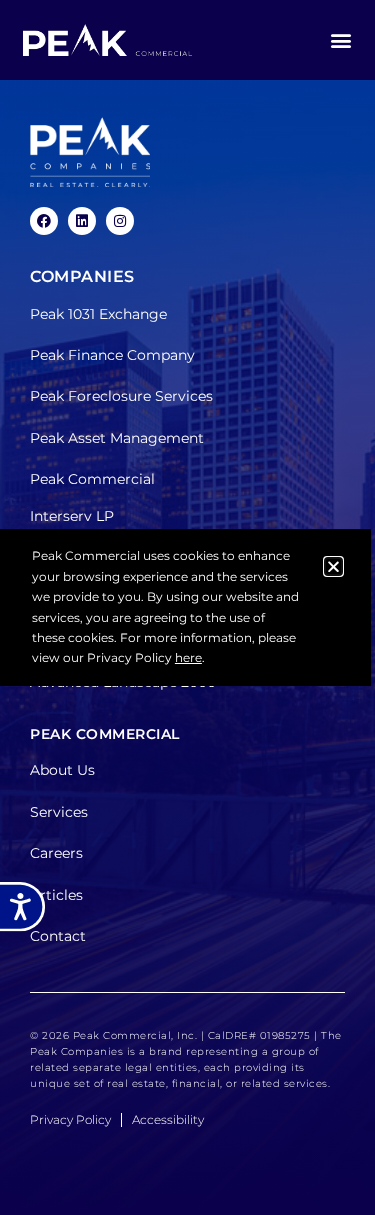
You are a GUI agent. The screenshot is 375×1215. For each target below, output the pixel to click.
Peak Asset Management (117, 438)
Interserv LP (72, 516)
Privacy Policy (70, 1119)
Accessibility (168, 1119)
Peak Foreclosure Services (121, 396)
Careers (56, 853)
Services (59, 812)
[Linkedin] (82, 221)
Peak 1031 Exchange (98, 314)
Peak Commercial (92, 479)
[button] (340, 40)
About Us (62, 770)
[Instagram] (120, 221)
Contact (58, 936)
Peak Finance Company (112, 355)
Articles (56, 895)
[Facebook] (44, 221)
